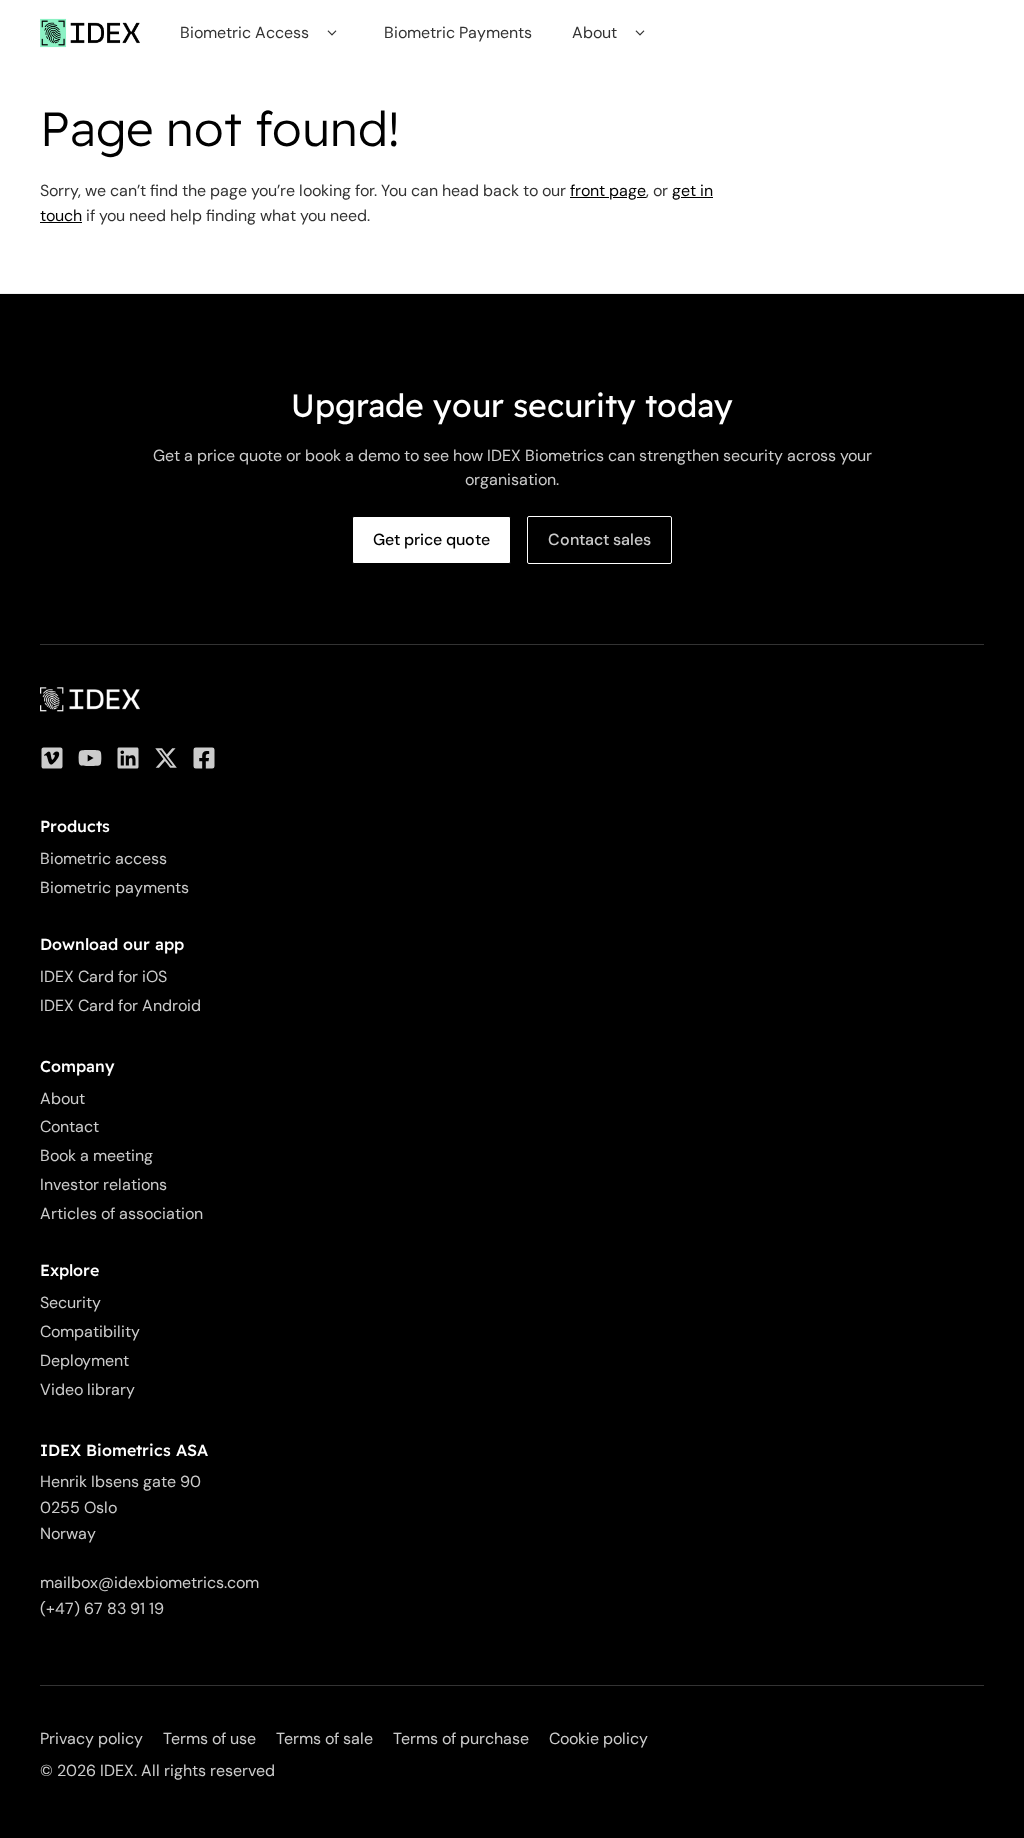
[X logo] (166, 758)
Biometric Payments (458, 32)
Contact (69, 1126)
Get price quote (431, 539)
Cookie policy (598, 1738)
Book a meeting (96, 1155)
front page (608, 190)
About (62, 1098)
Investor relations (103, 1184)
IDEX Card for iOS (103, 976)
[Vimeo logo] (52, 758)
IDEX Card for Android (120, 1005)
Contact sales (599, 539)
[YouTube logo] (90, 758)
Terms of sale (324, 1738)
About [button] (594, 32)
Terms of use (209, 1738)
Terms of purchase (461, 1738)
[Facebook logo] (204, 758)
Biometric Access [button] (244, 32)
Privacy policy (91, 1738)
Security (70, 1302)
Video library (87, 1389)
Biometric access (103, 858)
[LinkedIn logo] (128, 758)
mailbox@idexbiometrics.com (149, 1582)
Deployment (84, 1360)
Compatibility (90, 1331)
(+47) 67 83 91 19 (102, 1608)
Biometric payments (114, 887)
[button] (331, 33)
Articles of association (121, 1213)
